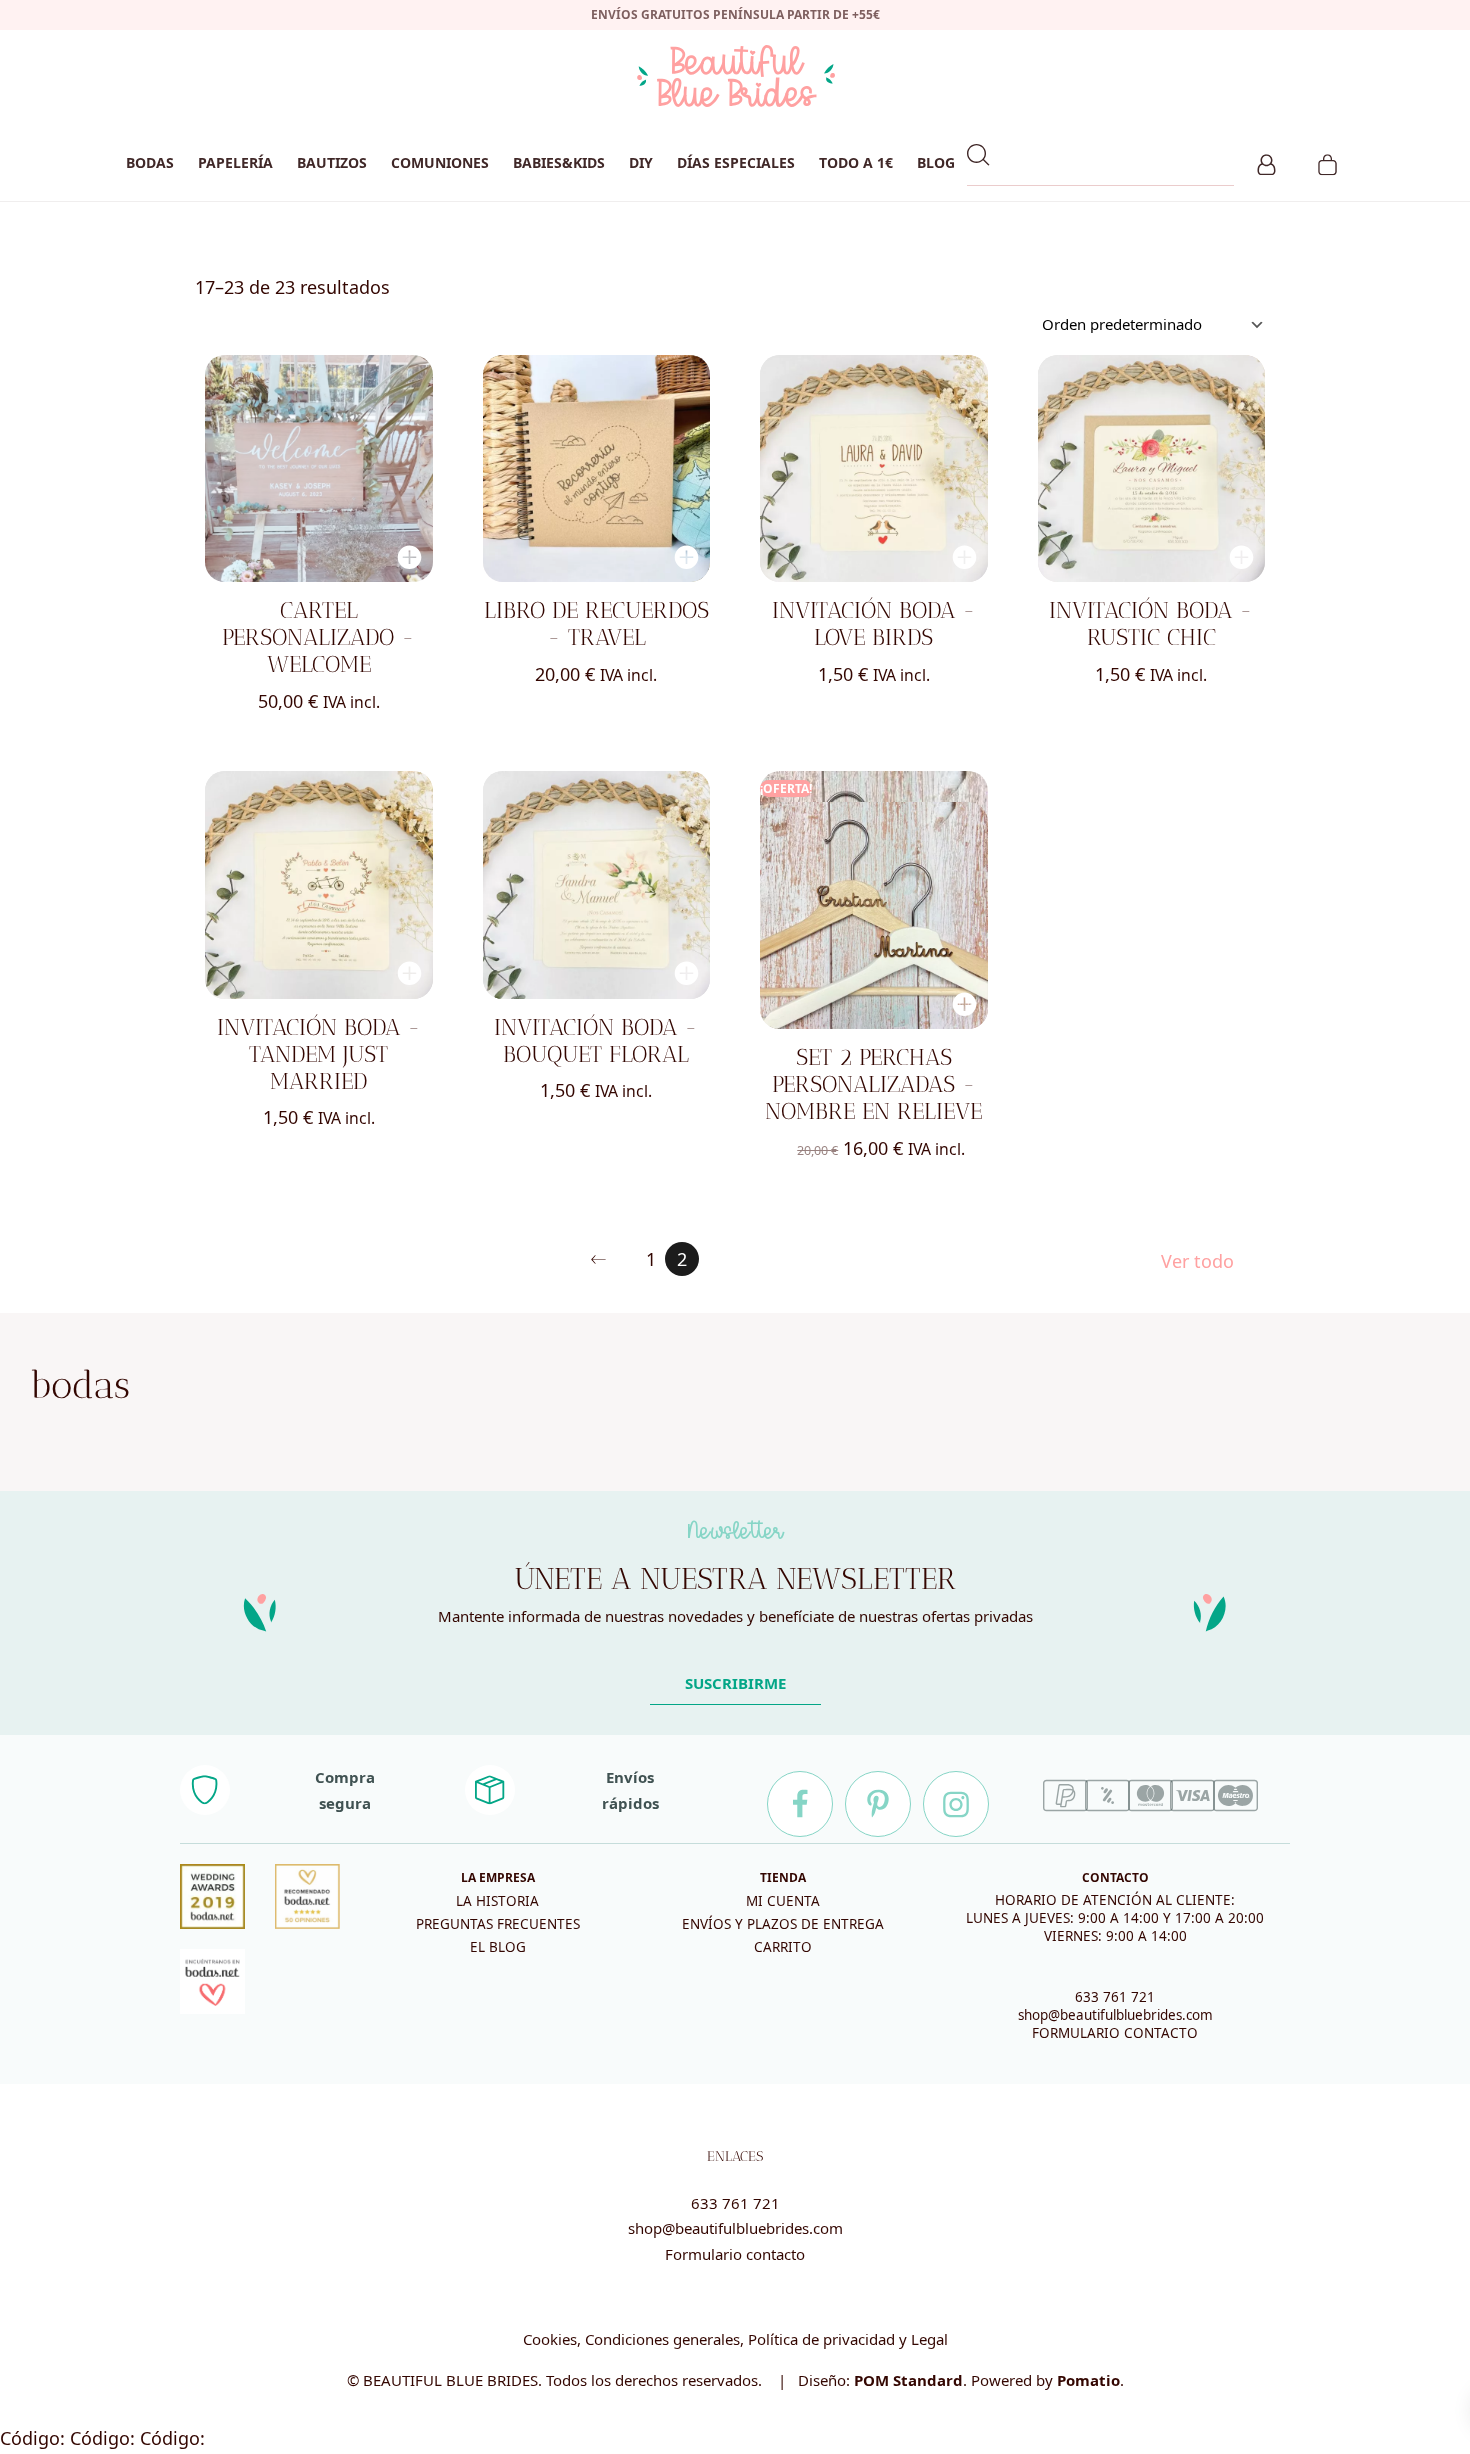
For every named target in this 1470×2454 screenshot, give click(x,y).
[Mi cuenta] (1266, 162)
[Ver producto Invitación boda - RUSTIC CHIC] (1152, 469)
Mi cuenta (783, 1901)
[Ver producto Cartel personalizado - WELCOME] (319, 469)
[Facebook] (800, 1804)
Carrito (783, 1947)
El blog (498, 1947)
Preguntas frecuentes (498, 1924)
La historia (497, 1901)
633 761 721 (1115, 1997)
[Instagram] (956, 1804)
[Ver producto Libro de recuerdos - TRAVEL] (597, 469)
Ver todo (1197, 1261)
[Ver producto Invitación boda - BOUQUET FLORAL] (597, 885)
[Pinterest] (878, 1804)
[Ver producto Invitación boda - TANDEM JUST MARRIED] (319, 885)
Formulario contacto (735, 2254)
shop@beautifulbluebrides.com (1115, 2015)
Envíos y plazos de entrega (783, 1924)
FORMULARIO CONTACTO (1115, 2033)
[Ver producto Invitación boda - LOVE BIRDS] (874, 469)
